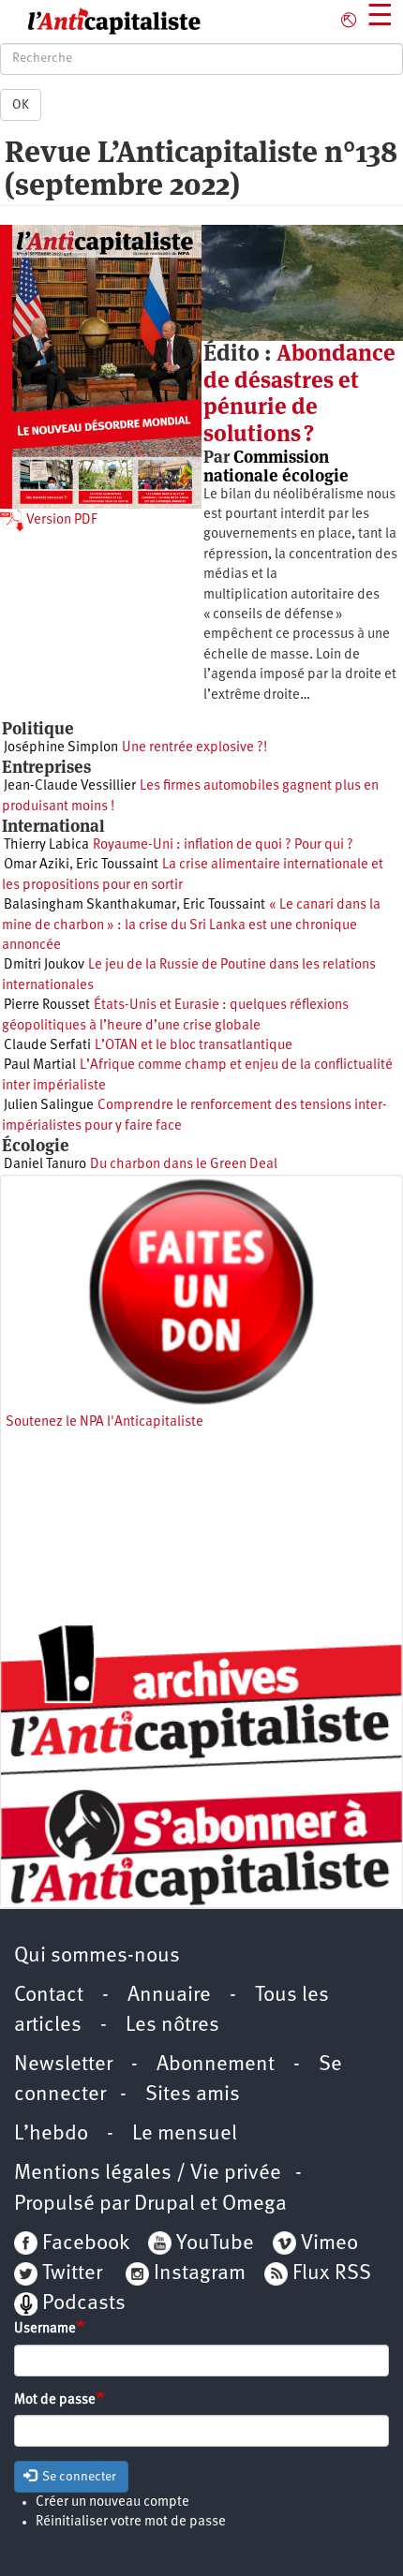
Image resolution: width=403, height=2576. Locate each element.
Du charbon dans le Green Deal (184, 1165)
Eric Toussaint (117, 865)
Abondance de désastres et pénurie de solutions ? (299, 392)
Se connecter (78, 2477)
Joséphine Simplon (61, 748)
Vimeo (329, 2244)
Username (45, 2329)
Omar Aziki (37, 865)
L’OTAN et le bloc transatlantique (194, 1046)
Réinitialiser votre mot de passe (131, 2522)
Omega (254, 2205)
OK (21, 105)
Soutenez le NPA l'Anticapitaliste (104, 1422)
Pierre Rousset (47, 1006)
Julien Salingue (49, 1106)
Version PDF (60, 520)
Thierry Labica (46, 845)
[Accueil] (101, 22)
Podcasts (84, 2304)
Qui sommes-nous (97, 1956)
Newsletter (63, 2065)
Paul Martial (40, 1066)
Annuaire (169, 1996)
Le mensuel (185, 2134)
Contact (49, 1996)
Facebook (83, 2244)
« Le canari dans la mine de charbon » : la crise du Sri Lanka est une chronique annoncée (191, 925)
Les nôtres (172, 2026)
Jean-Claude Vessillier (70, 786)
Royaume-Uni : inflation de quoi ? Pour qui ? (223, 845)
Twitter (72, 2274)
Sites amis (193, 2095)
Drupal (164, 2205)
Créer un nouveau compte (112, 2502)
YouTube (213, 2244)
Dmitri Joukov (44, 965)
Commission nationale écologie (276, 466)
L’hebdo (51, 2134)
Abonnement (216, 2065)
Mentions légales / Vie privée (148, 2174)
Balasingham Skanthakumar (90, 905)
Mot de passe (55, 2400)
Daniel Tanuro (45, 1165)
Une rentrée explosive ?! (194, 748)
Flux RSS (332, 2274)
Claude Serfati (47, 1046)
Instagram (200, 2274)
